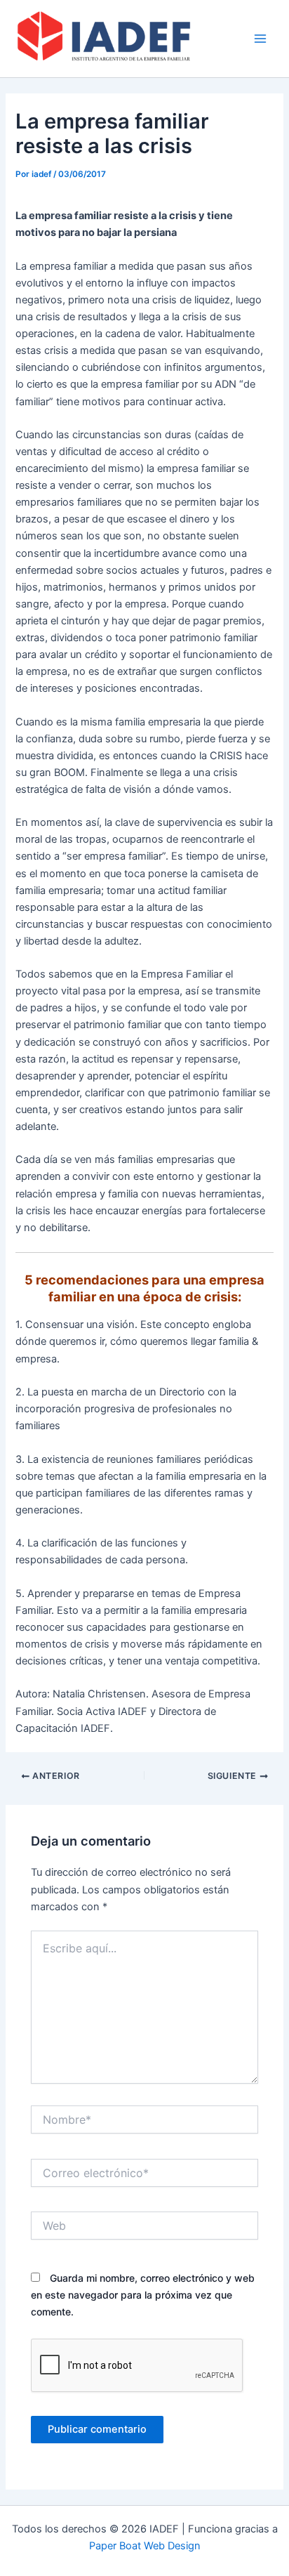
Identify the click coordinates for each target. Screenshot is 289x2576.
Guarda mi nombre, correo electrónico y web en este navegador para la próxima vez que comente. (143, 2295)
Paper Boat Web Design (145, 2546)
